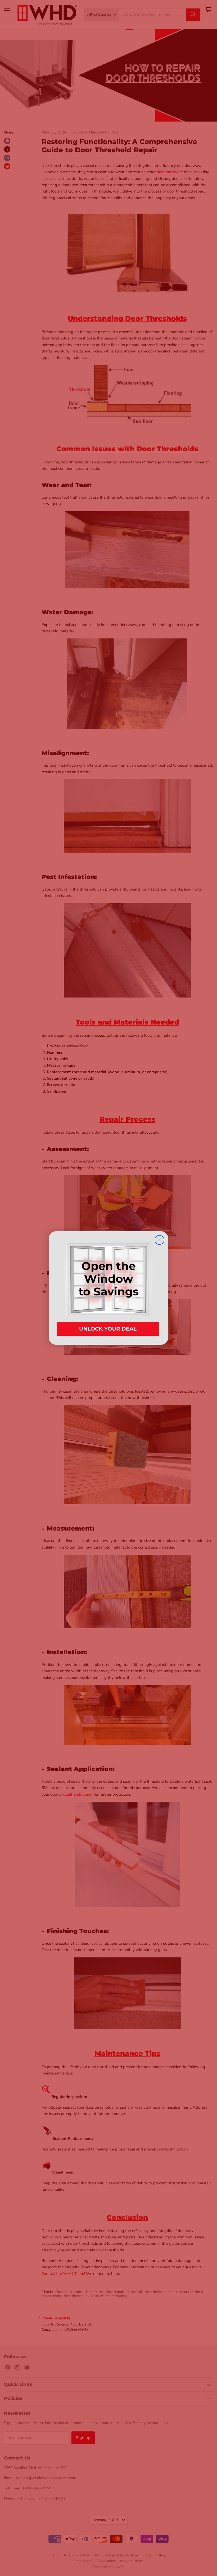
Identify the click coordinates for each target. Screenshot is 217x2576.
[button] (108, 1288)
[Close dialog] (159, 1240)
